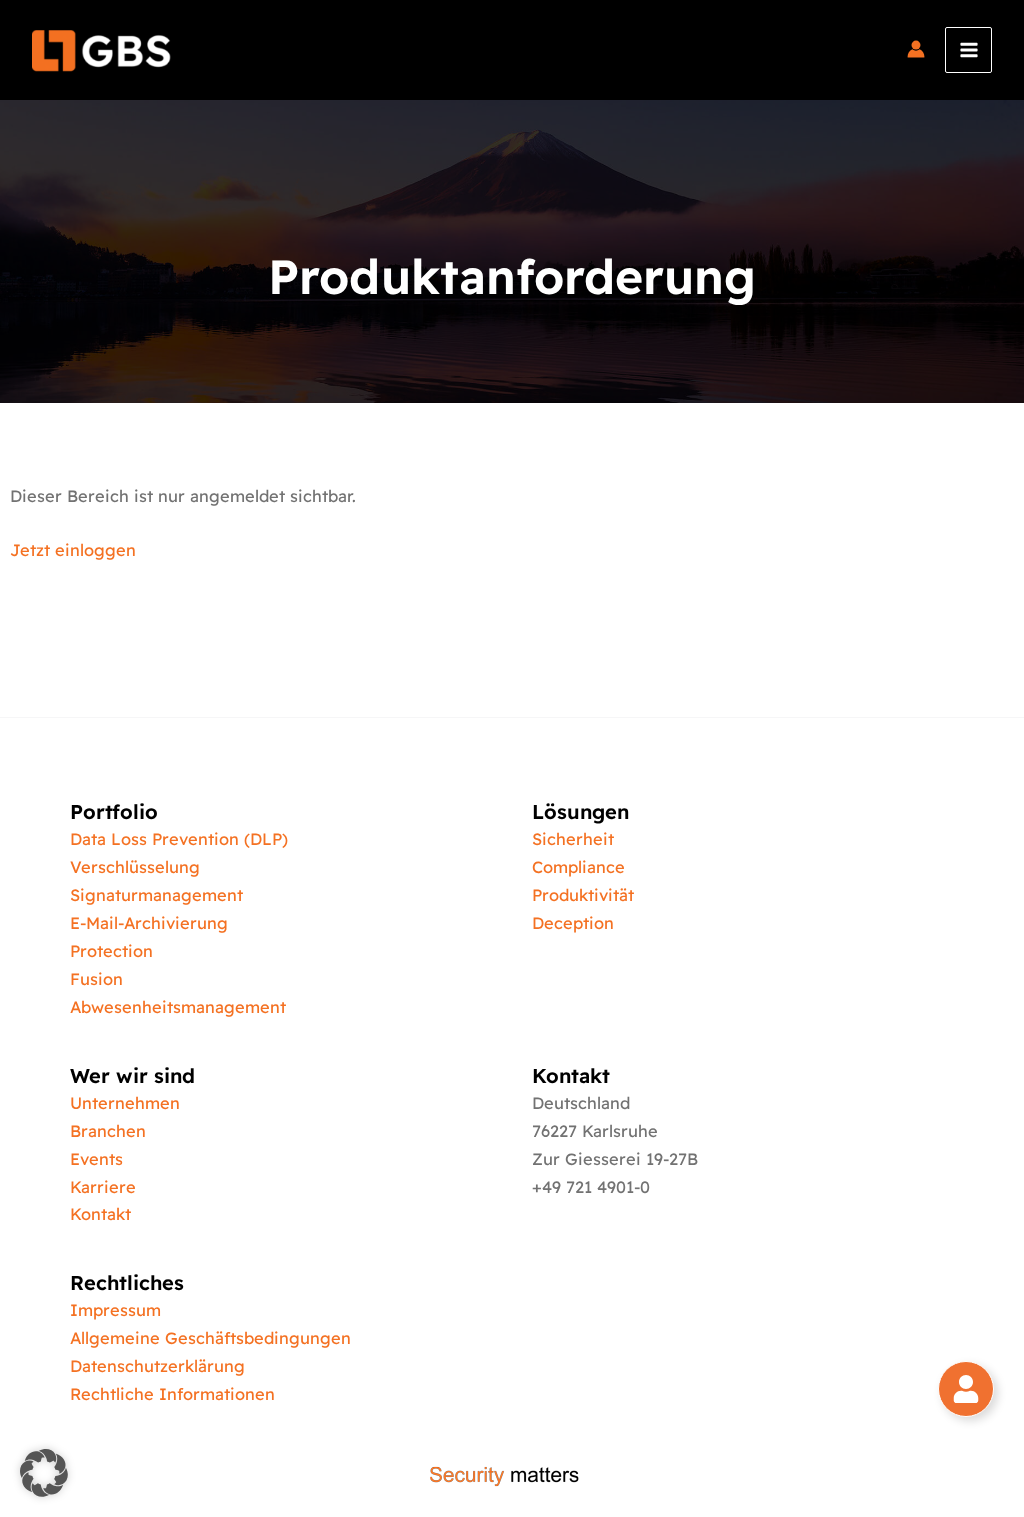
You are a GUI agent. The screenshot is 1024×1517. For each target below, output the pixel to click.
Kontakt (571, 1075)
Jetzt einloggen (73, 550)
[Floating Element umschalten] (966, 1389)
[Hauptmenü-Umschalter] (968, 50)
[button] (44, 1473)
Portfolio (114, 811)
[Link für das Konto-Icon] (916, 50)
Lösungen (580, 811)
